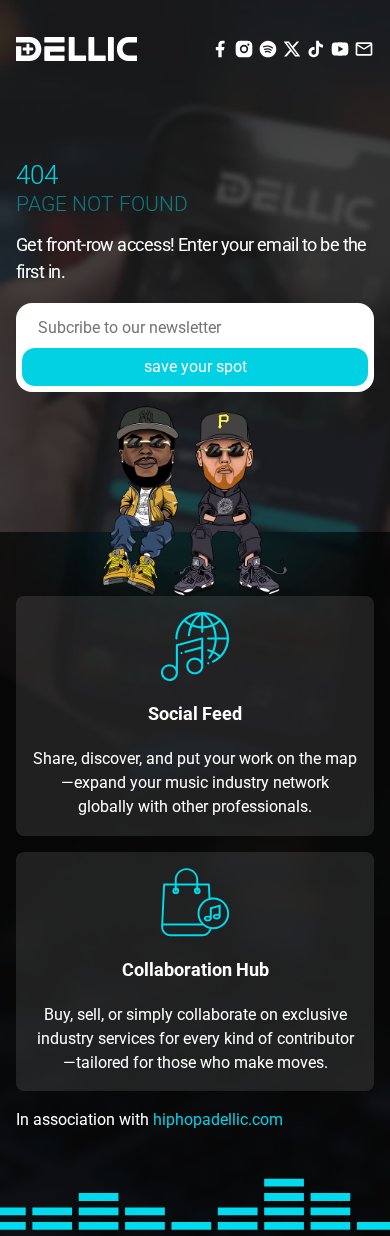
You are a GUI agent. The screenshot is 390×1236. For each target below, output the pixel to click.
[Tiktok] (316, 47)
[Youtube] (340, 47)
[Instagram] (244, 47)
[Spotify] (268, 47)
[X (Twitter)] (292, 47)
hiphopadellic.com (218, 1119)
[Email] (364, 47)
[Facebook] (220, 47)
